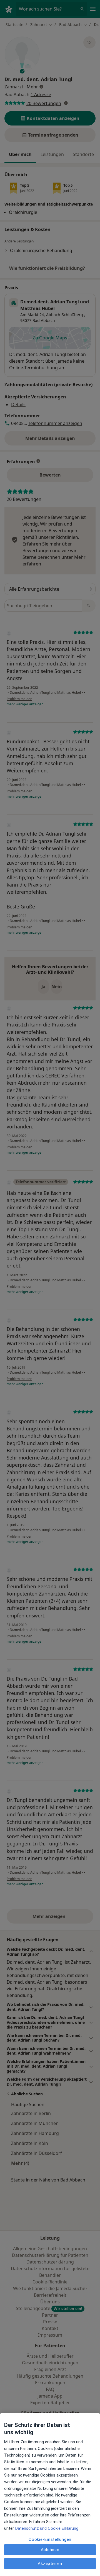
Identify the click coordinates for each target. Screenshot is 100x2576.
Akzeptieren (50, 2564)
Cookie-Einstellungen (50, 2539)
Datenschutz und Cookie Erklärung (47, 2528)
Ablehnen (50, 2550)
